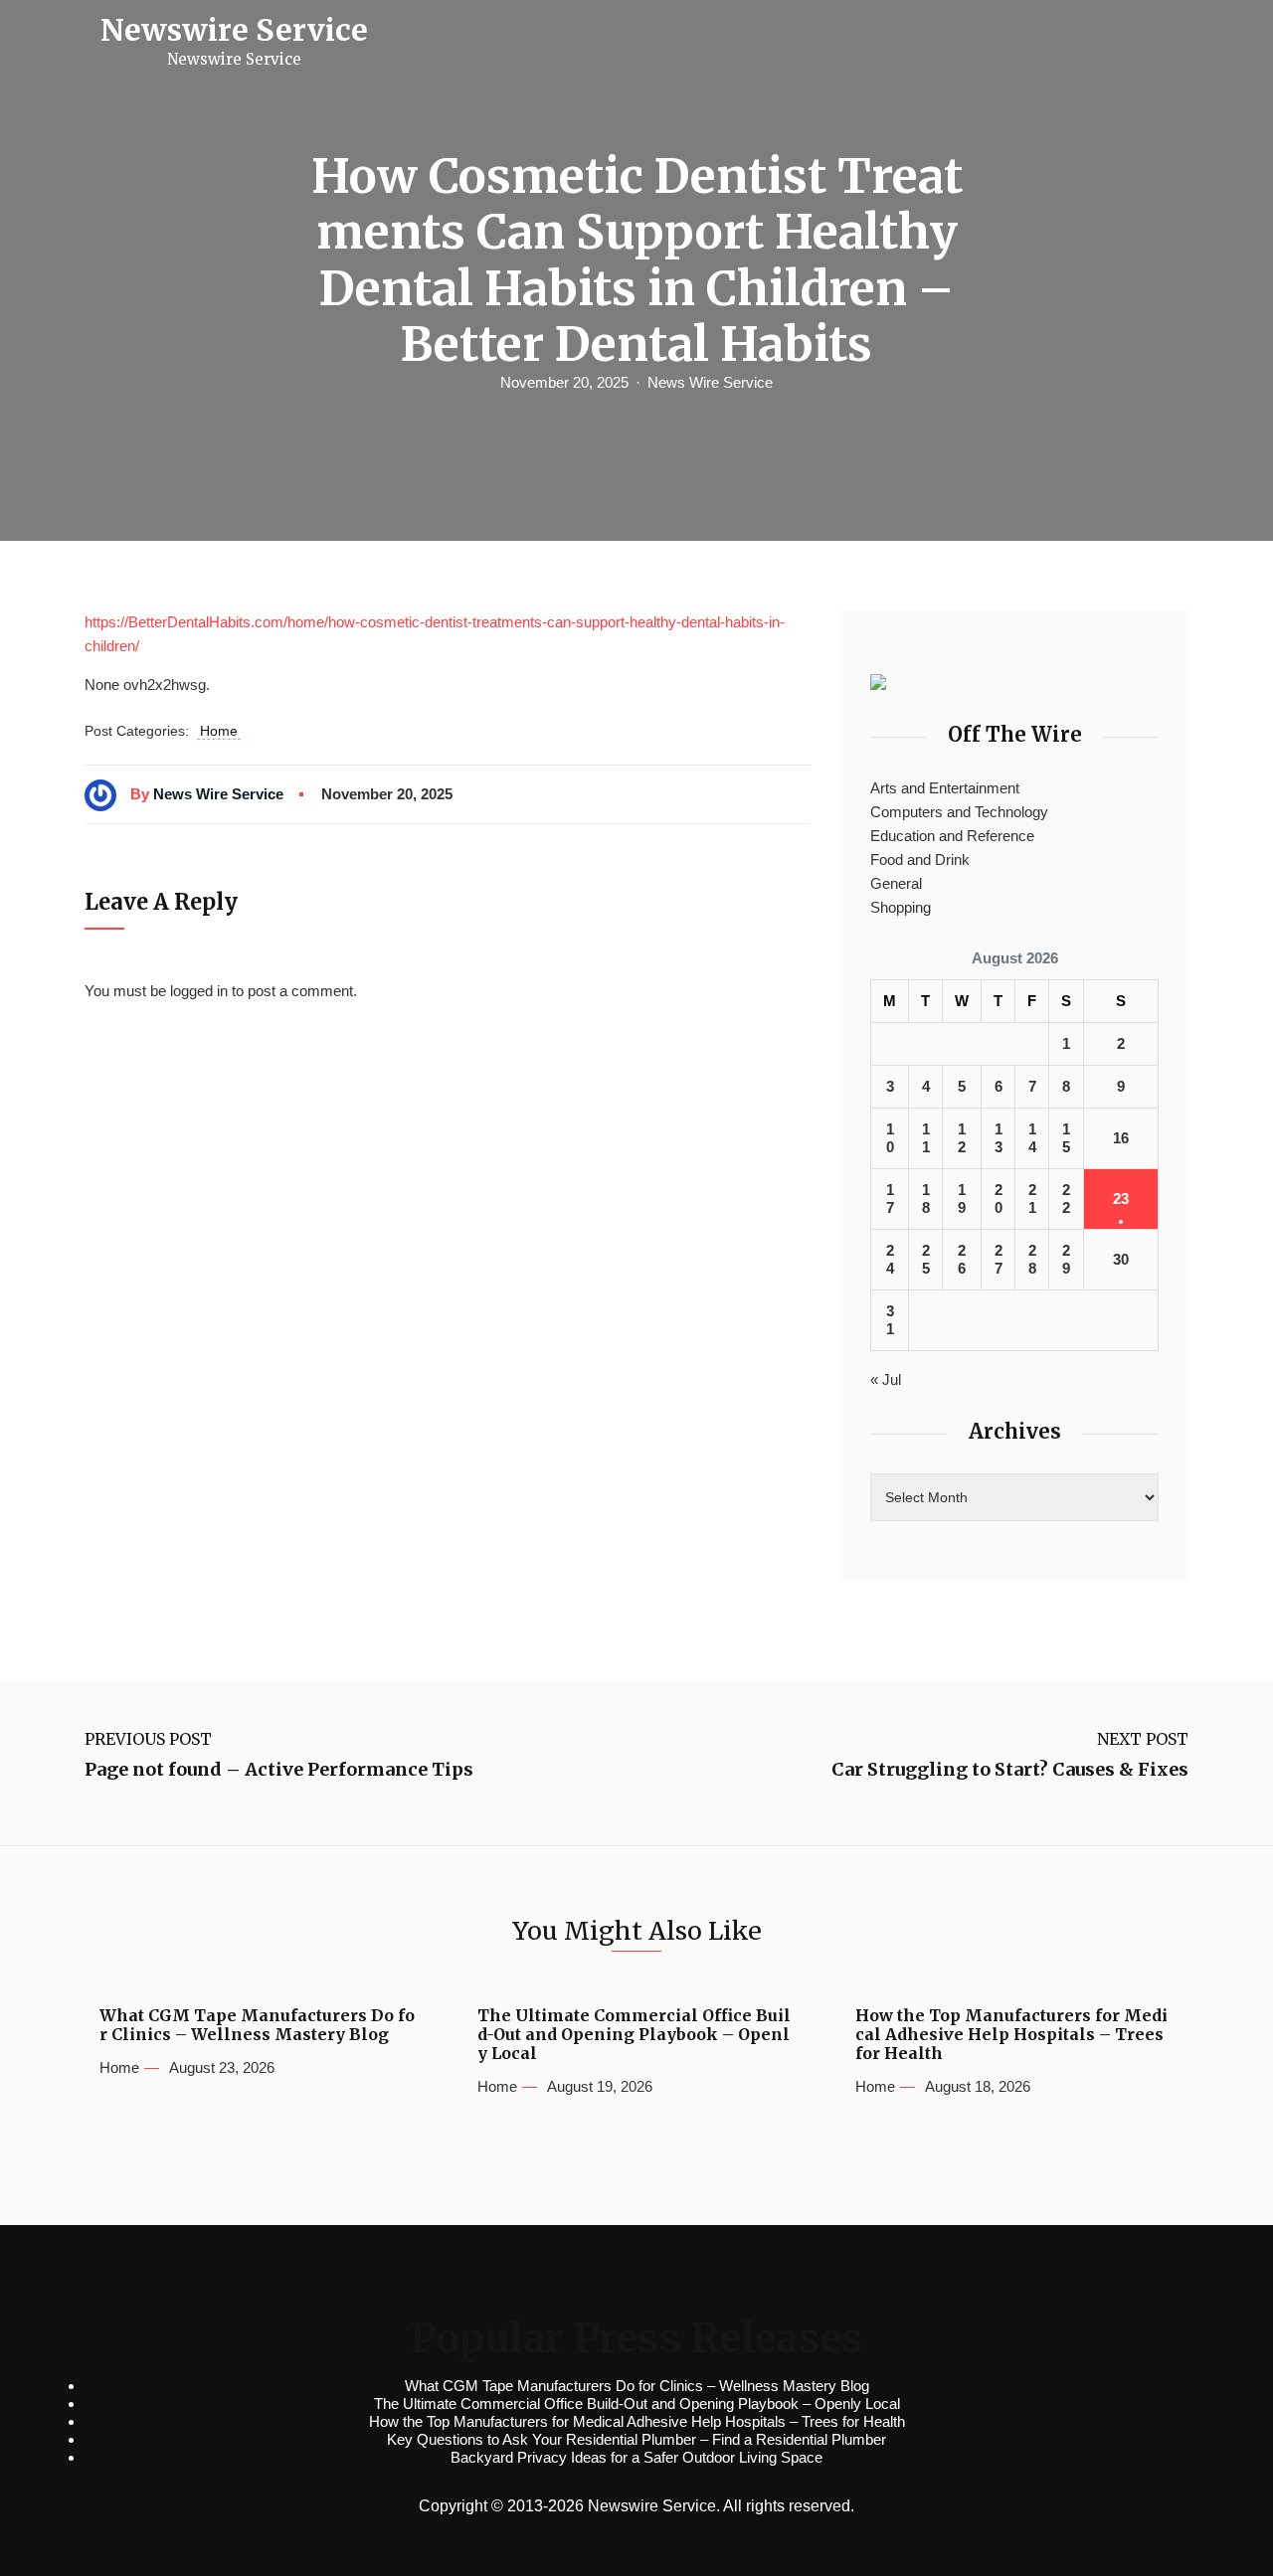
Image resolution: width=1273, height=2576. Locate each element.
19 (962, 1199)
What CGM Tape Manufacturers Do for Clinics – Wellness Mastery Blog (257, 2025)
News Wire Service (710, 382)
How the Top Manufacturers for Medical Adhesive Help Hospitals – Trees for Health (1011, 2035)
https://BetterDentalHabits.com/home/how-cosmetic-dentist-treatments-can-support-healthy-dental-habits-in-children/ (435, 634)
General (896, 883)
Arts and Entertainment (945, 788)
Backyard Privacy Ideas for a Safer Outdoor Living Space (636, 2457)
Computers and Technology (959, 812)
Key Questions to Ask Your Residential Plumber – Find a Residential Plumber (636, 2439)
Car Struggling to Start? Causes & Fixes (1010, 1770)
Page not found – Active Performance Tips (279, 1770)
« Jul (886, 1379)
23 (1121, 1199)
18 (926, 1199)
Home (219, 731)
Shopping (901, 907)
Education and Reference (952, 836)
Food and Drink (920, 859)
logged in (199, 991)
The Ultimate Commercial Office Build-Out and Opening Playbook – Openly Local (634, 2035)
